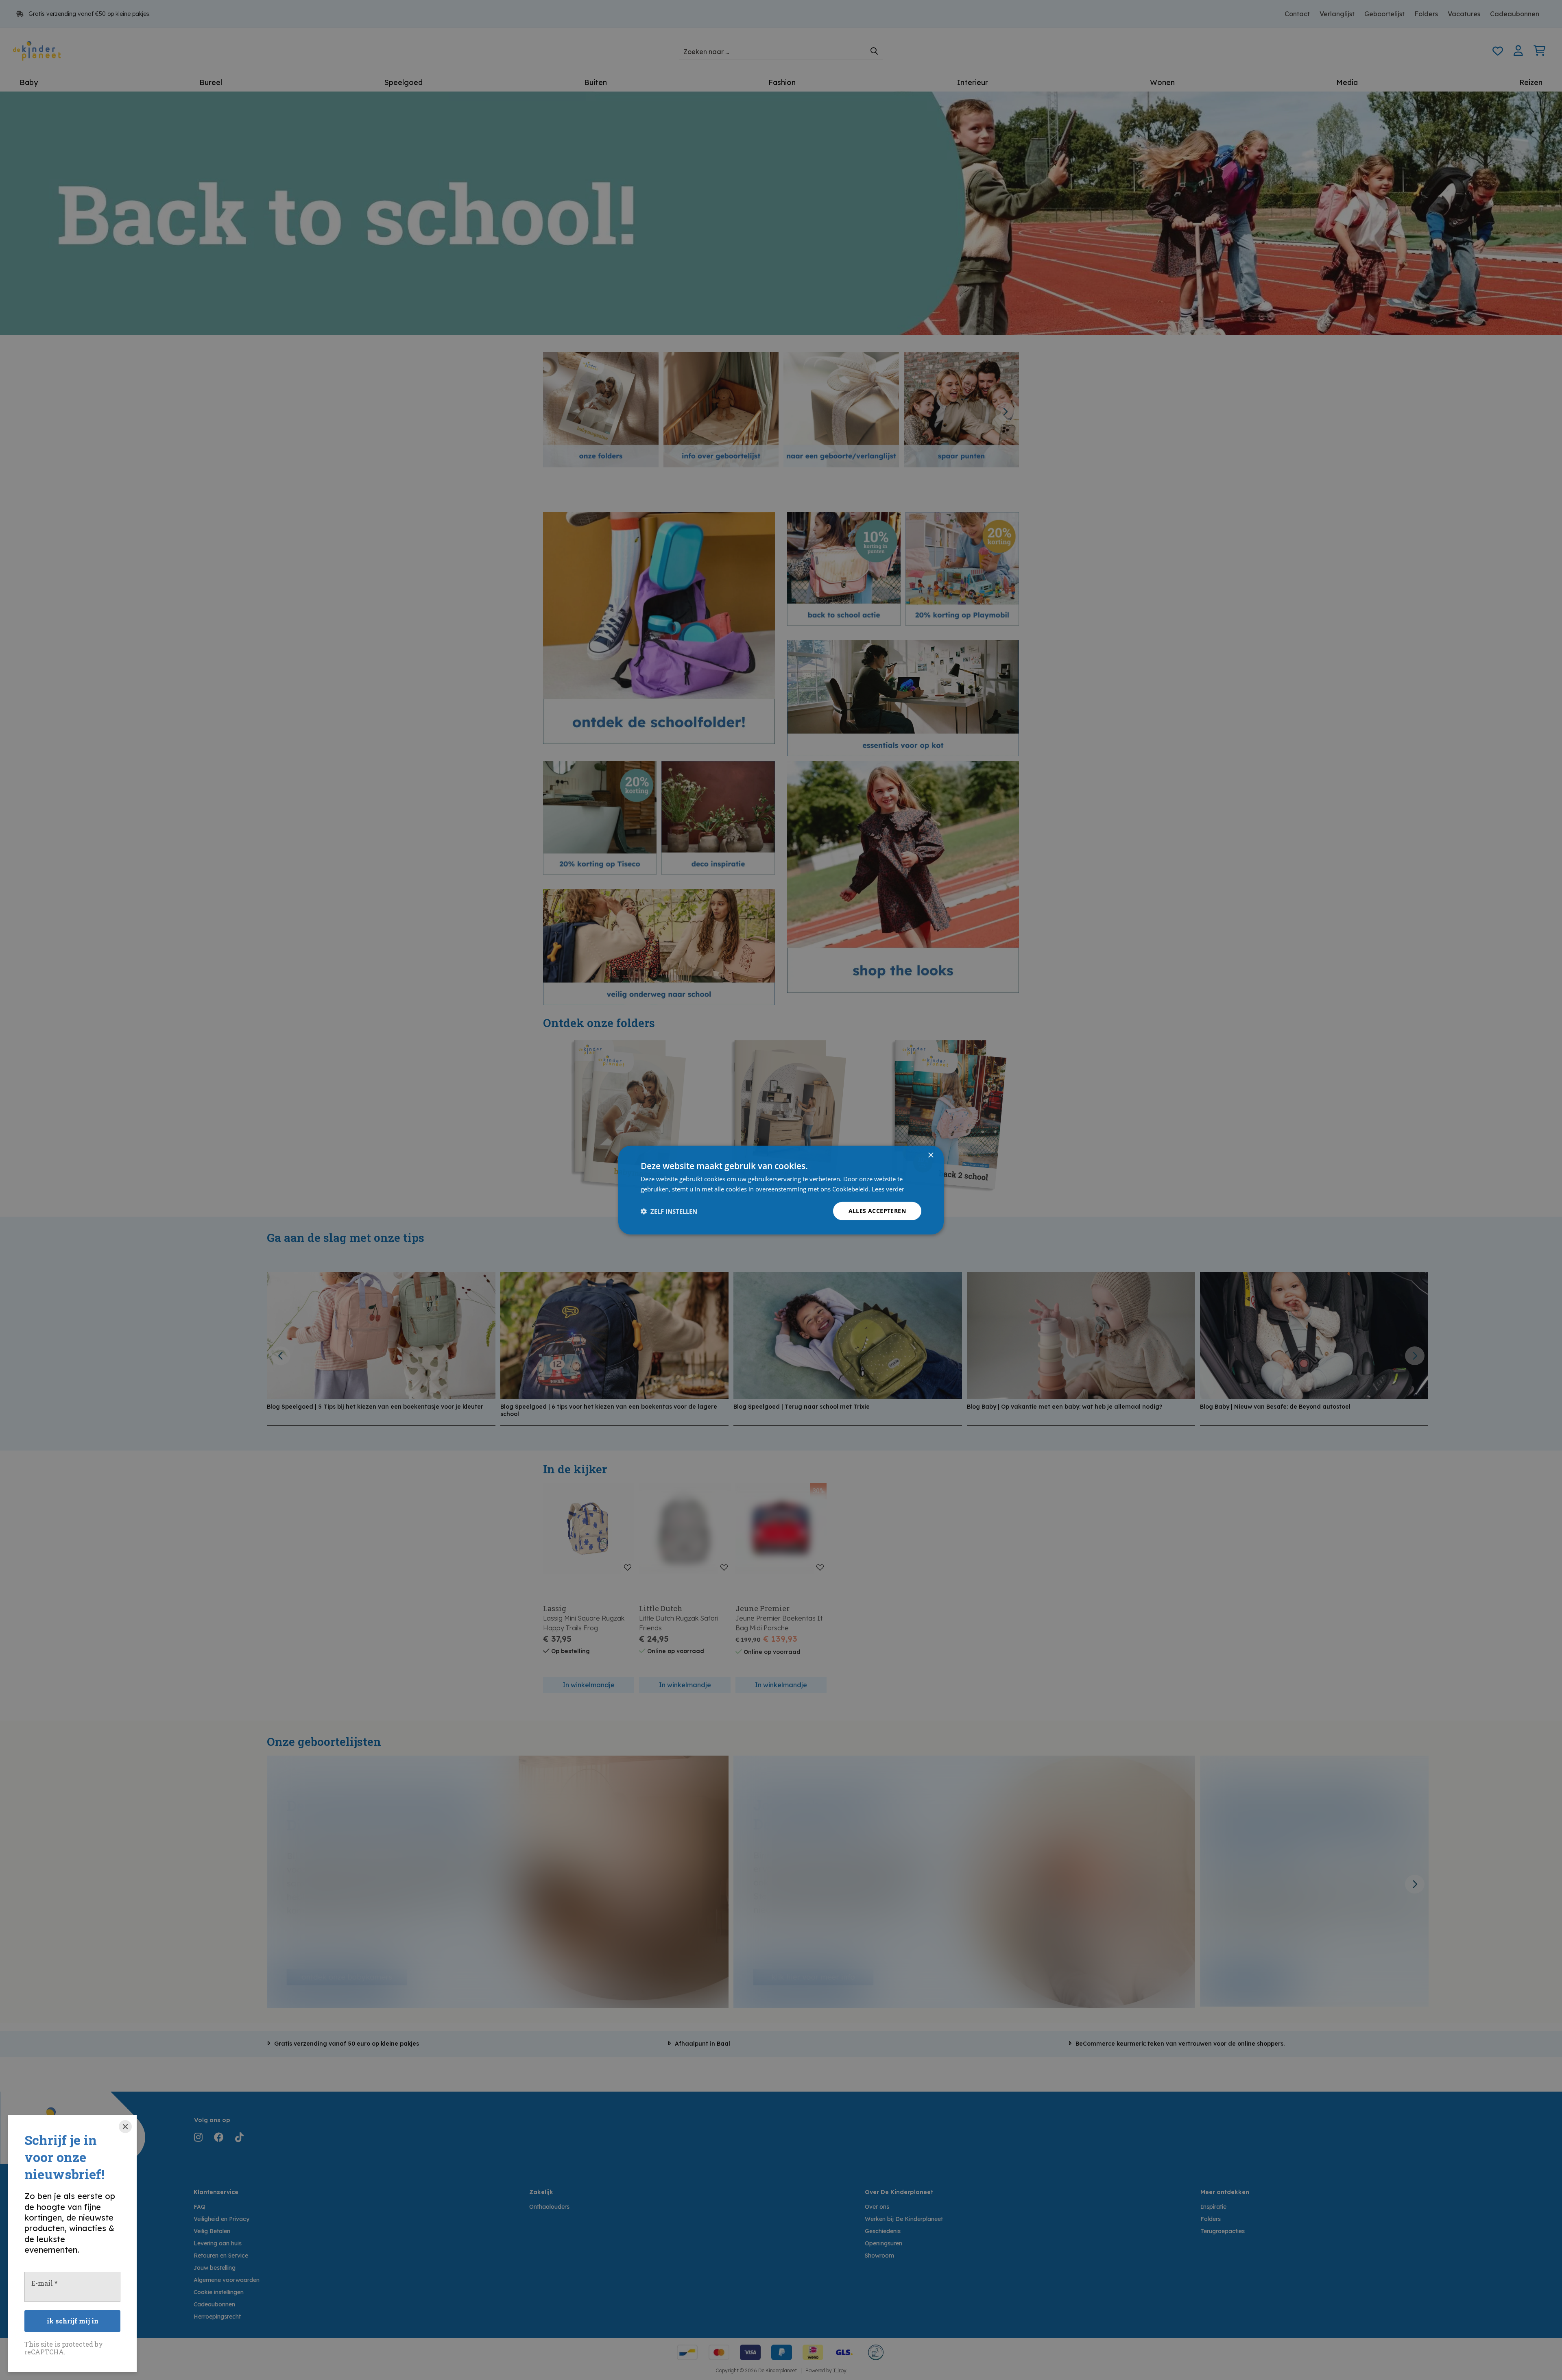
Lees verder (888, 1189)
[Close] (125, 2127)
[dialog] (781, 1190)
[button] (669, 1211)
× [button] (930, 1155)
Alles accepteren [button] (877, 1211)
